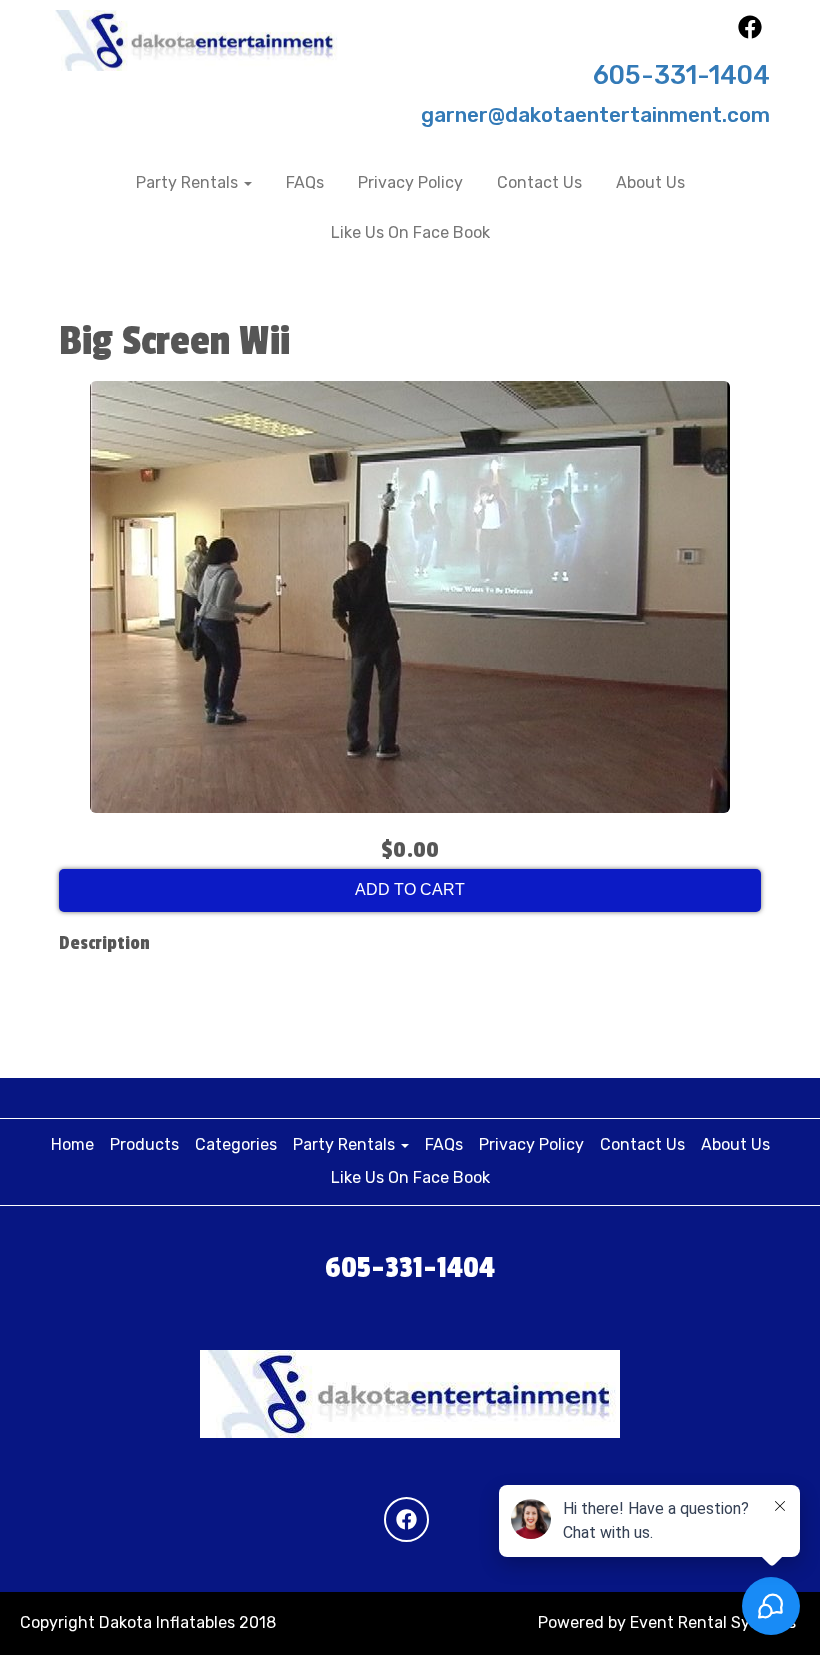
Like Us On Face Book (410, 232)
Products (144, 1144)
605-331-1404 (681, 75)
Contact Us (539, 182)
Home (72, 1144)
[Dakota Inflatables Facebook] (750, 33)
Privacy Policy (410, 182)
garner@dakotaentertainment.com (595, 115)
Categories (236, 1144)
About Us (650, 182)
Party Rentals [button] (189, 182)
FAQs (305, 182)
